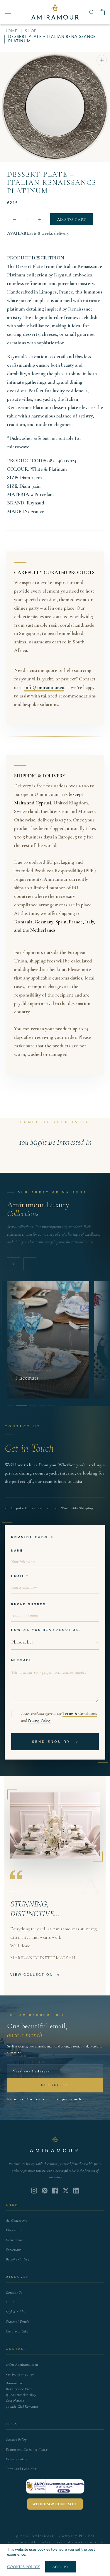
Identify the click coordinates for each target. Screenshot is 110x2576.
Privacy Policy (39, 1720)
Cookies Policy (16, 2440)
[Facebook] (55, 2191)
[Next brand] (30, 1264)
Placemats (13, 2230)
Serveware (13, 2250)
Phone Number (28, 1604)
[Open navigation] (8, 12)
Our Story (13, 2302)
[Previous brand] (13, 1264)
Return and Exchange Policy (27, 2449)
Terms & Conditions (80, 1714)
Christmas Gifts (17, 2331)
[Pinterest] (45, 2191)
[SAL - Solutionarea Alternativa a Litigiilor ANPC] (55, 2486)
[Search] (92, 12)
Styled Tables (16, 2312)
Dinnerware (14, 2240)
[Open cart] (102, 12)
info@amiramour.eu (44, 687)
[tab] (11, 1406)
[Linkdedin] (66, 2191)
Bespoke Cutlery (18, 2259)
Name (17, 1551)
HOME (11, 31)
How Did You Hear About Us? (46, 1630)
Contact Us (14, 2292)
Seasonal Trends (17, 2322)
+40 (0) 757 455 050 (20, 2374)
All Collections (16, 2221)
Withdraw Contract (55, 2504)
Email (18, 1576)
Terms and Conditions (22, 2469)
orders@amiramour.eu (22, 2364)
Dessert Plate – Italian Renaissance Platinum (52, 183)
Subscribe (55, 2085)
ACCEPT (61, 2567)
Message (22, 1660)
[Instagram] (34, 2191)
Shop (31, 31)
